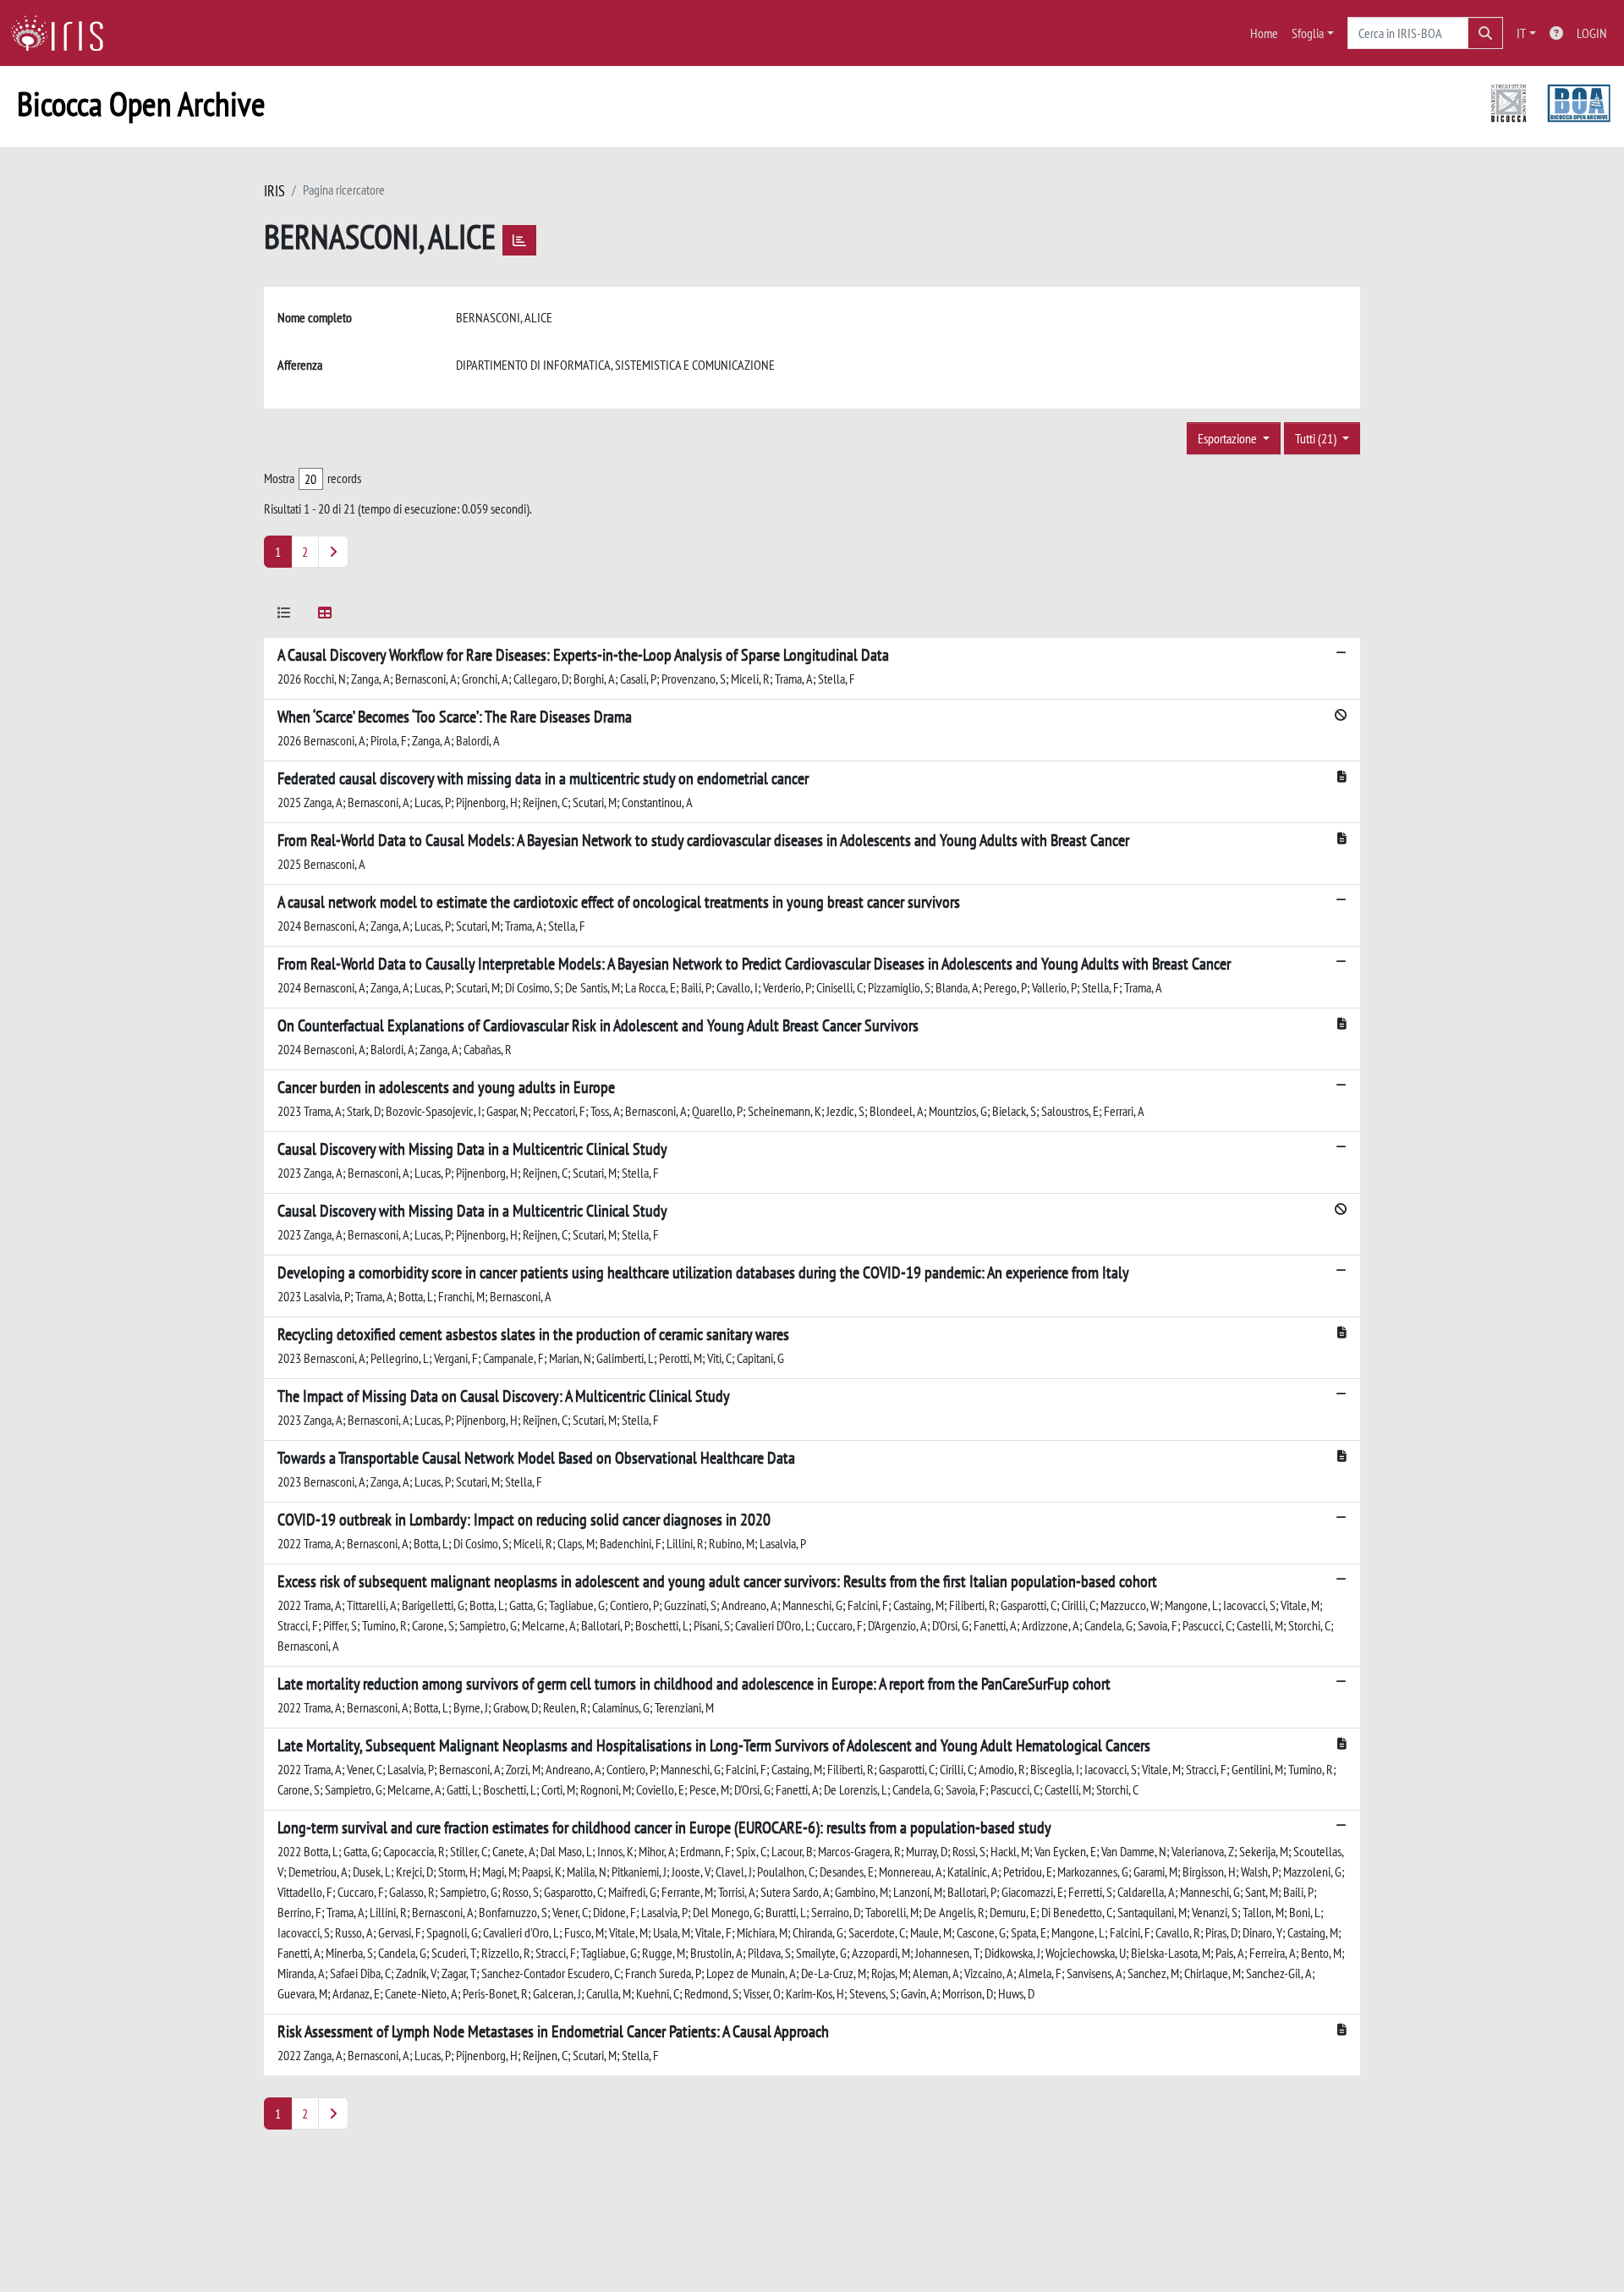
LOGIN (1592, 33)
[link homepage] (63, 33)
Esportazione (1229, 438)
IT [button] (1521, 33)
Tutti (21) (1317, 438)
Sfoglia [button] (1308, 33)
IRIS (274, 191)
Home (1264, 33)
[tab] (284, 616)
